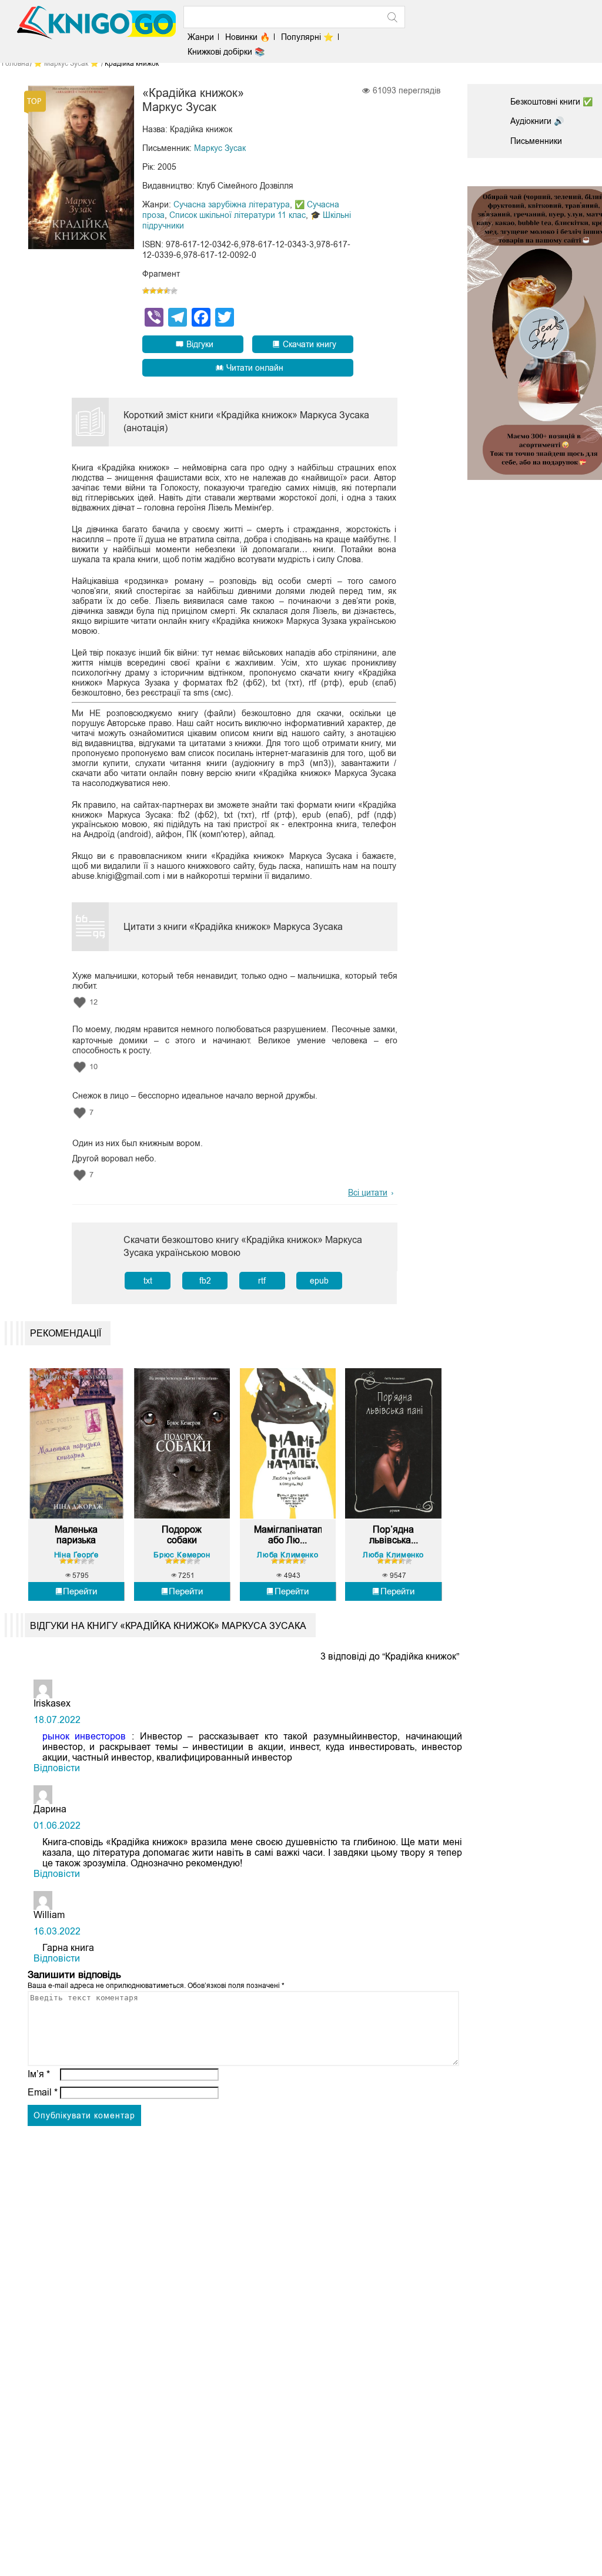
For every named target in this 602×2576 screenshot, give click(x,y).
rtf (262, 1281)
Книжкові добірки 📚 (226, 52)
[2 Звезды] (153, 291)
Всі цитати (368, 1193)
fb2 (205, 1281)
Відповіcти (57, 1768)
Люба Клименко (287, 1555)
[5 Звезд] (174, 291)
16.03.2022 (57, 1931)
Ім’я (39, 2074)
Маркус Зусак (220, 148)
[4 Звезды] (167, 291)
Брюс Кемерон (182, 1555)
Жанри (201, 37)
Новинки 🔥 (248, 37)
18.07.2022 (57, 1720)
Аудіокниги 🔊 (537, 121)
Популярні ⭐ (307, 37)
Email (43, 2092)
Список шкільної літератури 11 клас (238, 215)
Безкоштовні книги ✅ (551, 102)
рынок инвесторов (84, 1736)
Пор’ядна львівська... (394, 1535)
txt (148, 1281)
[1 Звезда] (146, 291)
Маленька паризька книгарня (76, 1535)
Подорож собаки (182, 1535)
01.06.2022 (57, 1826)
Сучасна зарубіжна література (232, 204)
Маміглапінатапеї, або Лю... (287, 1535)
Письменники (536, 141)
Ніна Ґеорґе (76, 1555)
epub (319, 1281)
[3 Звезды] (160, 291)
